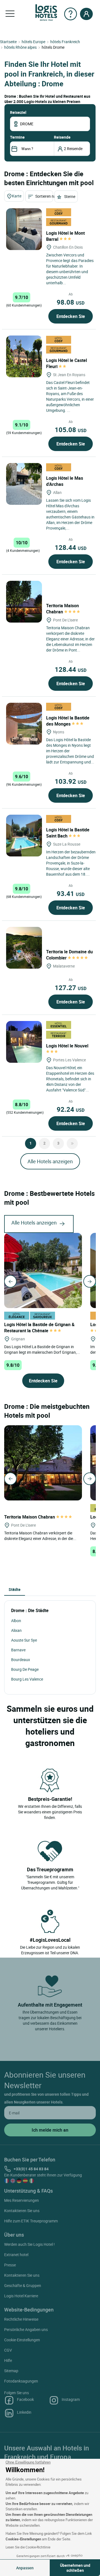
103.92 (71, 781)
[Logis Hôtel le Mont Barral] (24, 229)
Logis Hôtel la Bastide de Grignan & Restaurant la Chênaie (39, 1328)
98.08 (71, 302)
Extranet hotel (16, 2255)
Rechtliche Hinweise (21, 2319)
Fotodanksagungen (21, 2381)
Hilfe (8, 2360)
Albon (16, 1621)
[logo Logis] (46, 12)
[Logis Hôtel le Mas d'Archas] (24, 484)
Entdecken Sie (71, 316)
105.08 (71, 430)
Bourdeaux (21, 1660)
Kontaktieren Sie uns (22, 2211)
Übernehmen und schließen (75, 2568)
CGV (8, 2350)
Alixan (16, 1630)
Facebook (25, 2399)
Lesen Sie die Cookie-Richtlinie (28, 2547)
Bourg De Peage (25, 1669)
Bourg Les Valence (27, 1679)
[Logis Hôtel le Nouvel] (24, 1042)
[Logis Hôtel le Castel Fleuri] (24, 356)
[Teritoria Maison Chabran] (24, 602)
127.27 (71, 988)
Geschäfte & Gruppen (23, 2285)
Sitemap (11, 2371)
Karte (17, 196)
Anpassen (25, 2568)
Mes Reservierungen (22, 2200)
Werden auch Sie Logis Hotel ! (29, 2244)
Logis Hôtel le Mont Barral (65, 236)
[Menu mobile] (10, 14)
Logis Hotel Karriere (21, 2296)
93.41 (71, 893)
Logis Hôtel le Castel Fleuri (67, 363)
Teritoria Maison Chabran (62, 609)
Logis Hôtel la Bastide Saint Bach (68, 833)
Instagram (71, 2399)
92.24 (71, 1109)
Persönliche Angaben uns (26, 2329)
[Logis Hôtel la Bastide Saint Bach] (24, 836)
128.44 (71, 547)
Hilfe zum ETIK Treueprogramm (31, 2221)
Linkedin (24, 2412)
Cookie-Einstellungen (22, 2340)
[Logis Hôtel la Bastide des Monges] (24, 724)
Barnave (18, 1650)
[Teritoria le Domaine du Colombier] (24, 948)
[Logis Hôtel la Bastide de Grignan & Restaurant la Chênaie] (43, 1270)
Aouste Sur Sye (24, 1640)
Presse (10, 2265)
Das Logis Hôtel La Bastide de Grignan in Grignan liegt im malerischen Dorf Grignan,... (42, 1349)
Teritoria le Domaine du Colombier (69, 955)
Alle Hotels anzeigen (50, 1161)
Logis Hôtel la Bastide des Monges (68, 721)
